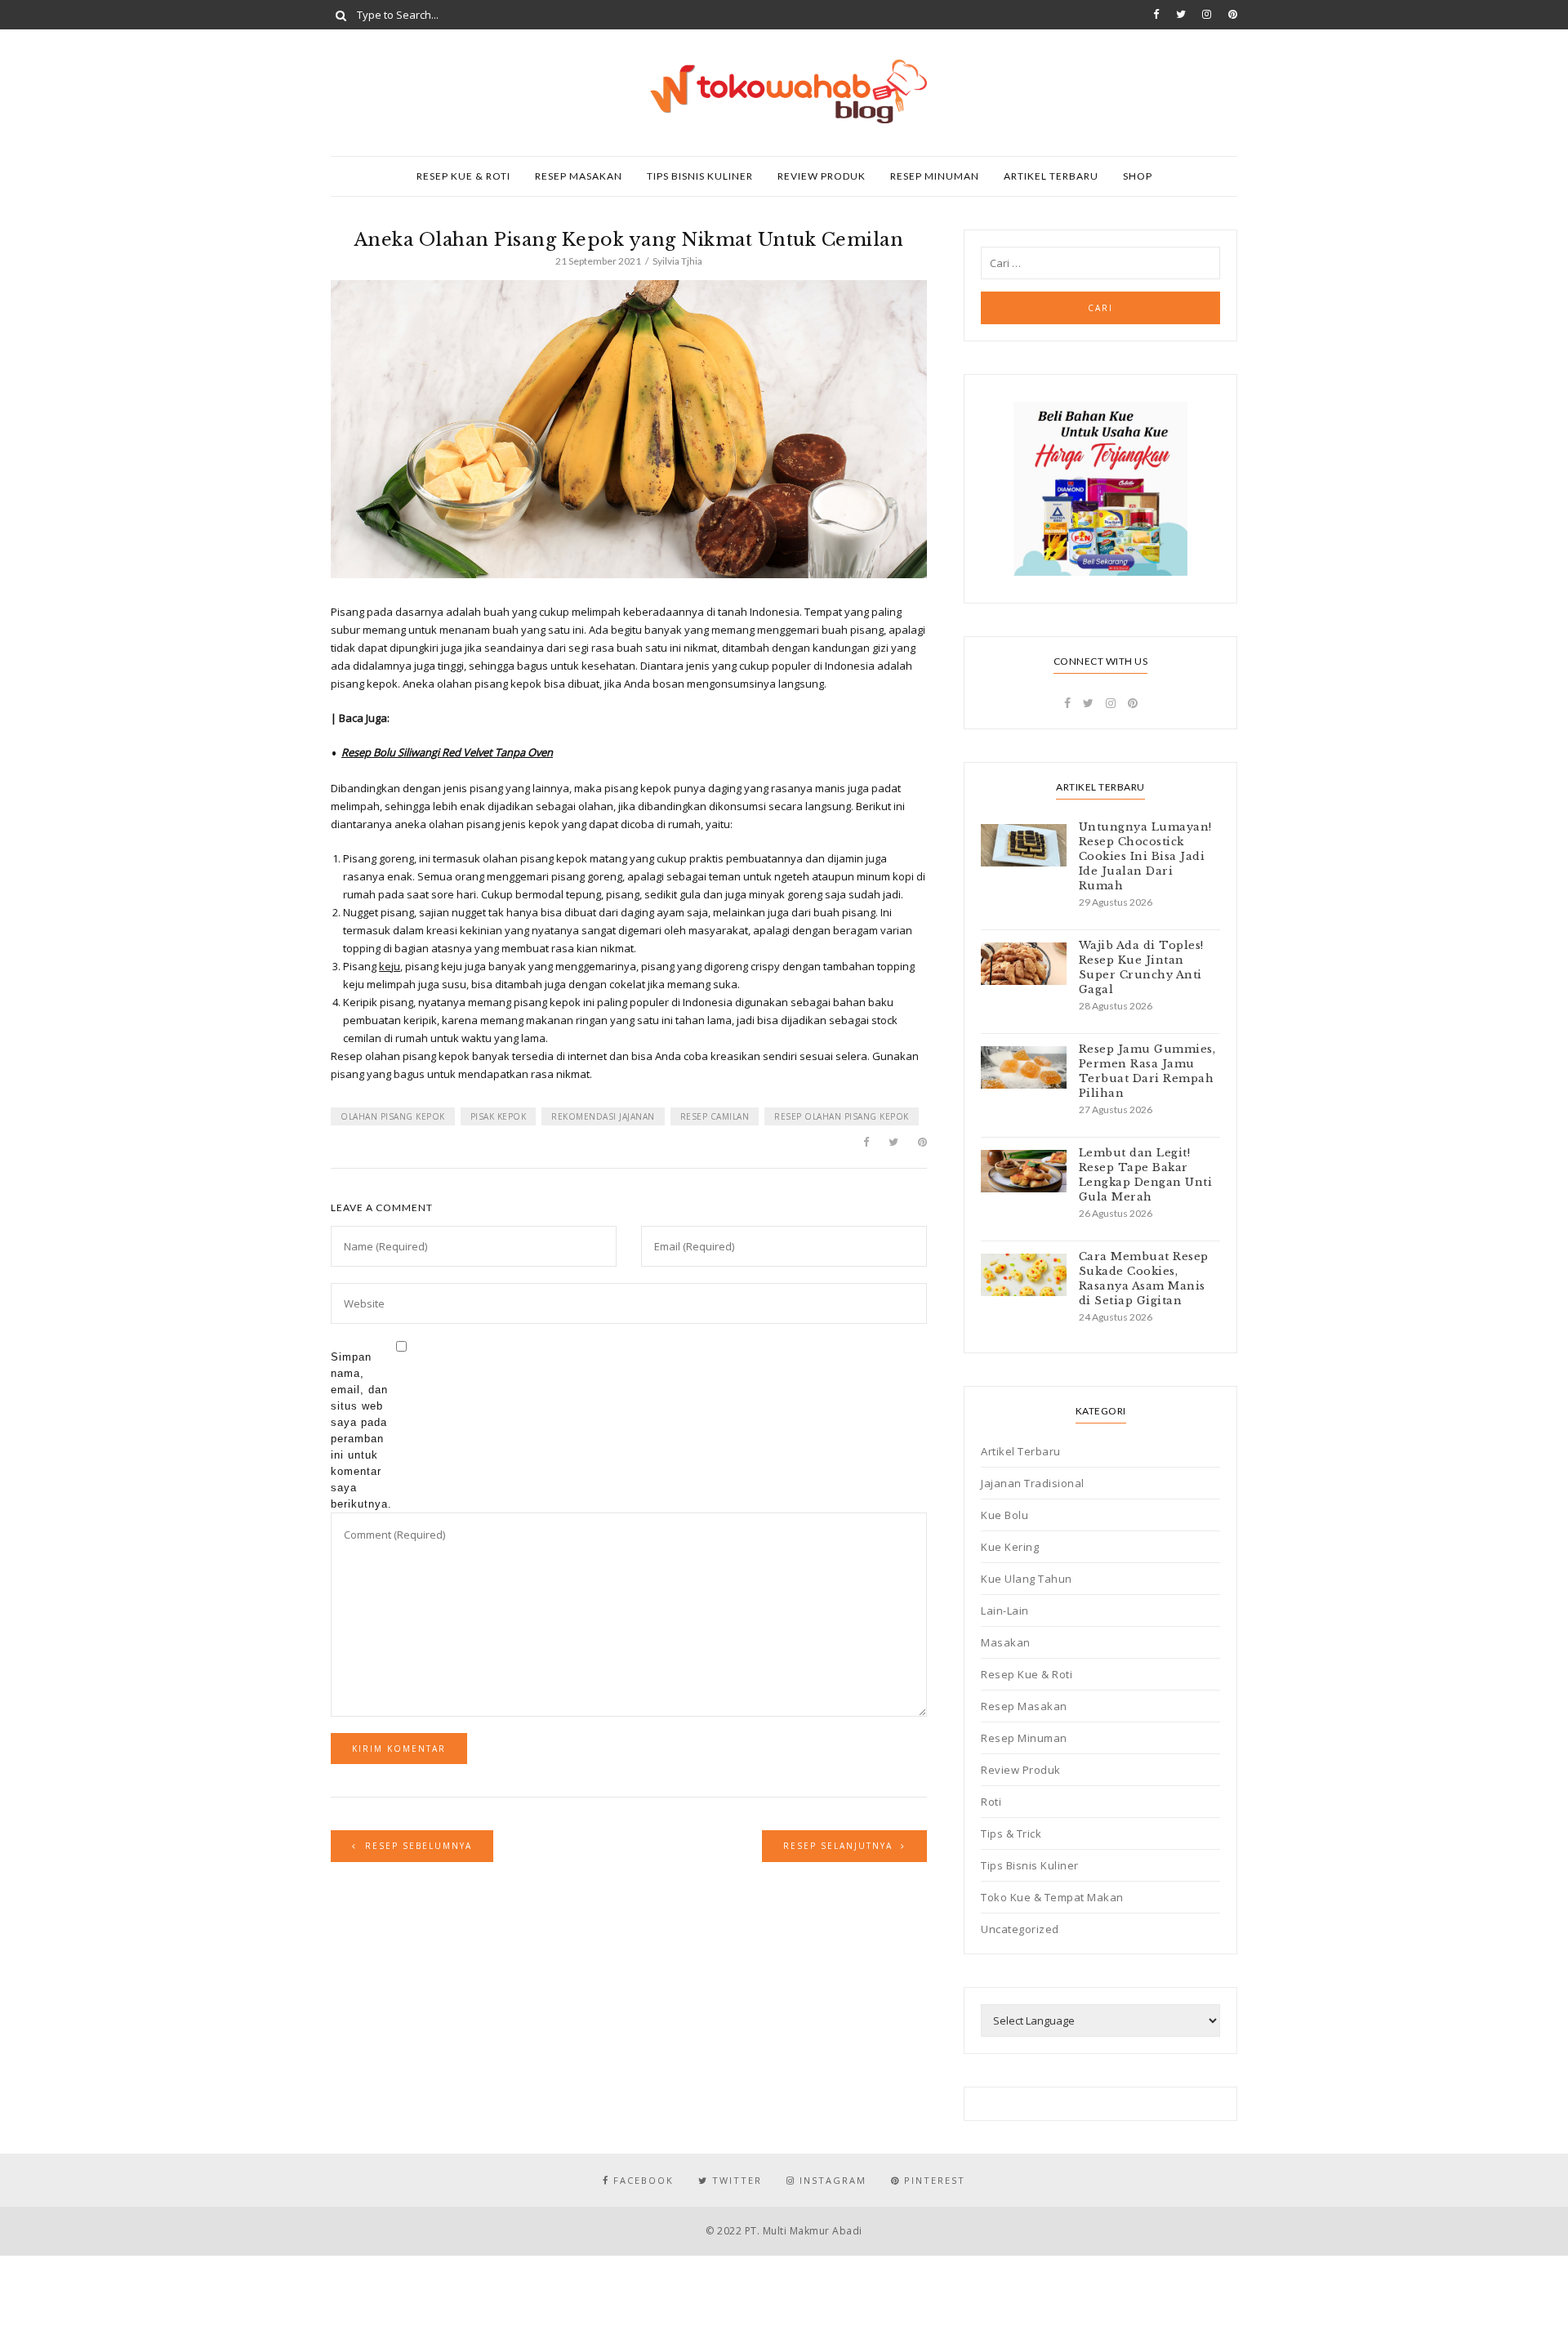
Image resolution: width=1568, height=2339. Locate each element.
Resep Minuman (935, 176)
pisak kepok (499, 1116)
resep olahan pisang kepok (842, 1116)
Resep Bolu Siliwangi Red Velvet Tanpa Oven (447, 752)
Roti (991, 1802)
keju (390, 966)
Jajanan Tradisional (1033, 1483)
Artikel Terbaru (1051, 176)
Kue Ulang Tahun (1027, 1579)
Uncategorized (1020, 1929)
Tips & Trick (1011, 1833)
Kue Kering (1010, 1547)
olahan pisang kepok (393, 1116)
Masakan (1006, 1642)
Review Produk (822, 176)
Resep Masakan (579, 176)
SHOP (1138, 176)
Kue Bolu (1004, 1515)
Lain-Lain (1005, 1611)
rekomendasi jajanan (603, 1116)
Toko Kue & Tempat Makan (1052, 1897)
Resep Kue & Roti (463, 176)
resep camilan (715, 1116)
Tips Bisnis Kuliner (700, 176)
